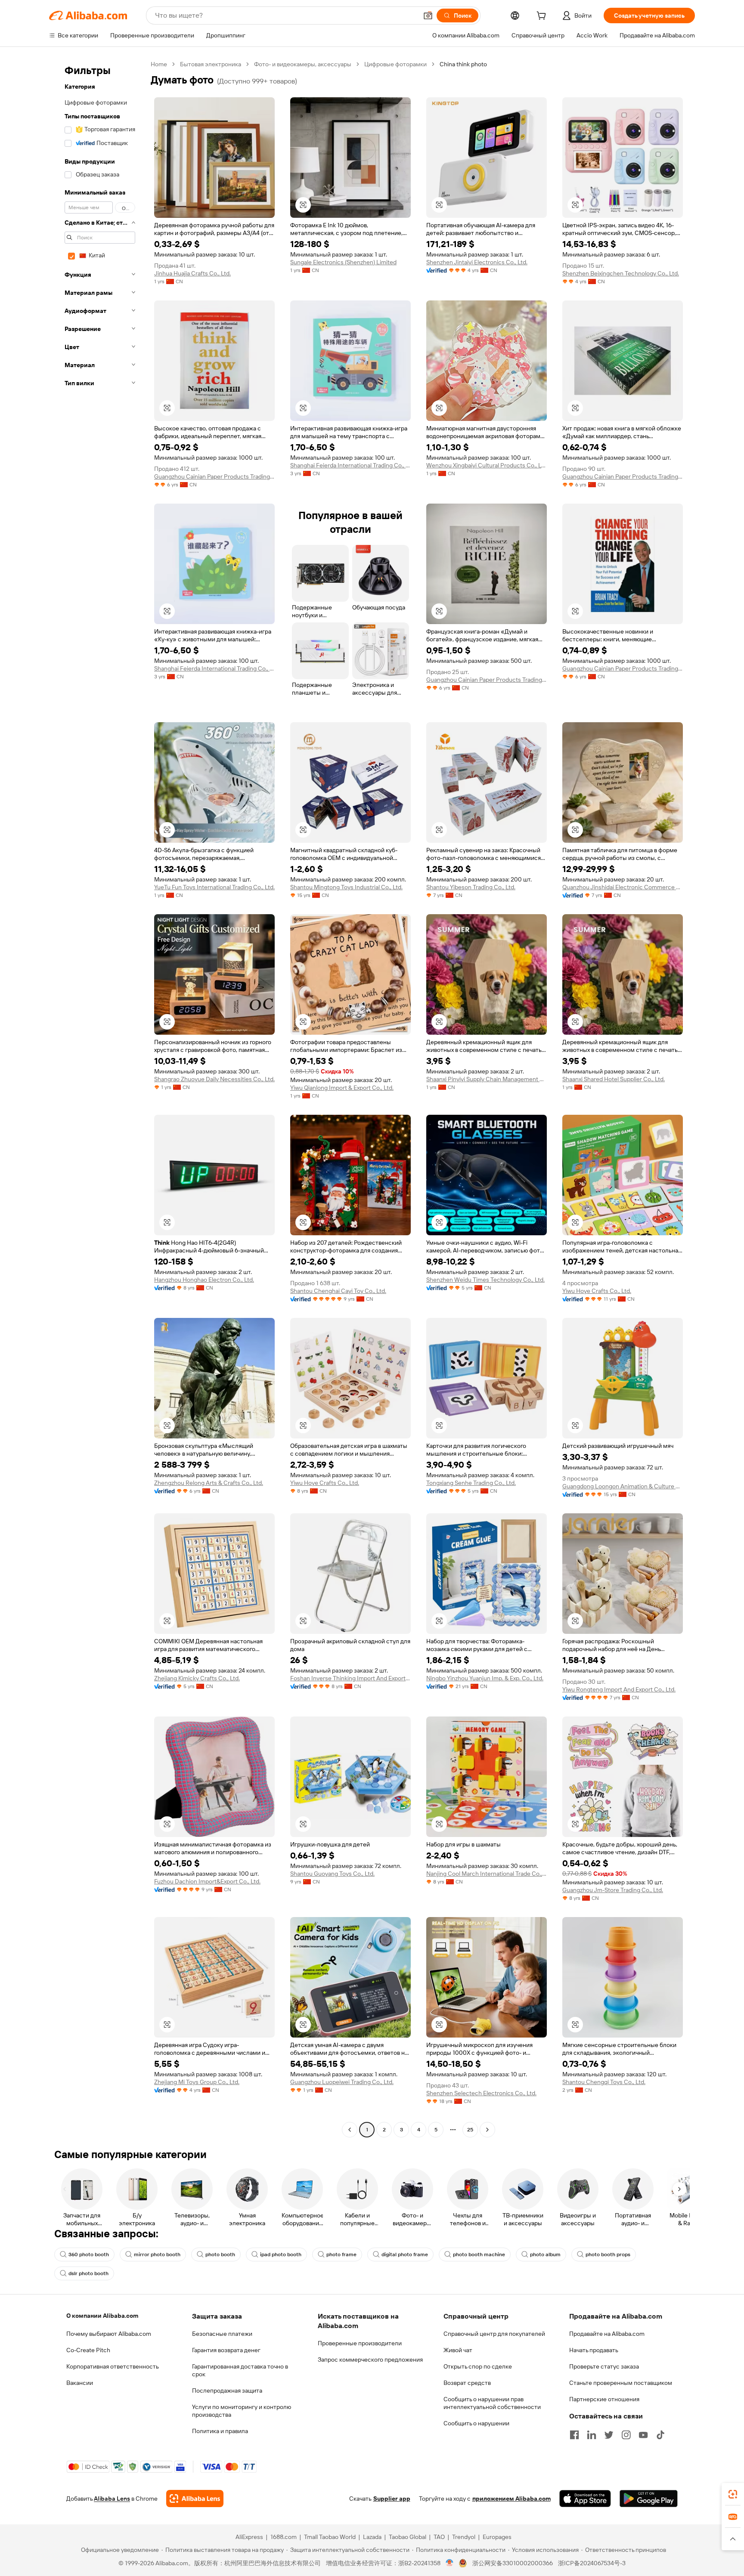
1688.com (284, 2537)
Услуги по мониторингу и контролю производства (242, 2411)
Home (159, 64)
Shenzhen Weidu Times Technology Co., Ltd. (485, 1280)
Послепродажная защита (227, 2390)
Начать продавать (594, 2350)
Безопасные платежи (222, 2334)
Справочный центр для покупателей (494, 2334)
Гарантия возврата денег (226, 2350)
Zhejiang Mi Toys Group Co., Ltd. (197, 2082)
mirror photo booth (157, 2254)
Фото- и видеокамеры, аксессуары (303, 64)
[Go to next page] (487, 2130)
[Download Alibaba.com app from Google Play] (649, 2499)
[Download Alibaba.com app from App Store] (585, 2499)
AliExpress (249, 2537)
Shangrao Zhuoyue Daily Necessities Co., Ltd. (214, 1079)
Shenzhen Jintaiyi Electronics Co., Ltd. (477, 262)
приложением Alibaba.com (512, 2499)
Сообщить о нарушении (476, 2423)
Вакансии (80, 2383)
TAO (439, 2537)
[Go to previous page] (350, 2130)
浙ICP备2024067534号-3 (592, 2563)
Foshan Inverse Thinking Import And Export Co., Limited (350, 1678)
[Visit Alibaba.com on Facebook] (574, 2435)
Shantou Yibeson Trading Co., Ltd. (471, 887)
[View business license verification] (450, 2563)
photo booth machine (479, 2254)
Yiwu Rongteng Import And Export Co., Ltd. (619, 1689)
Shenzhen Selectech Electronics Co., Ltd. (481, 2093)
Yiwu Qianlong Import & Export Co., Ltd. (342, 1088)
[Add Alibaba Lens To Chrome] (195, 2499)
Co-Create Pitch (88, 2350)
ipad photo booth (281, 2254)
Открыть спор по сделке (478, 2366)
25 (470, 2130)
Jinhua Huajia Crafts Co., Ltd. (192, 273)
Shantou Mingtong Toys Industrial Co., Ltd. (346, 887)
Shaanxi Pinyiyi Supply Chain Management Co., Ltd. (487, 1079)
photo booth (220, 2254)
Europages (497, 2537)
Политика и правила (220, 2431)
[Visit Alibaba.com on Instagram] (626, 2435)
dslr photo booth (88, 2273)
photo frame (341, 2254)
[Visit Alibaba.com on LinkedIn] (592, 2435)
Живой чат (458, 2350)
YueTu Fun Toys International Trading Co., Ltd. (214, 887)
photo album (545, 2254)
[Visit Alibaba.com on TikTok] (660, 2435)
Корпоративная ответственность (113, 2366)
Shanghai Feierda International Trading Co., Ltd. (350, 465)
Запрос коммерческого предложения (370, 2360)
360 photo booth (89, 2254)
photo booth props (608, 2254)
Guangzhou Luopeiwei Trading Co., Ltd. (342, 2082)
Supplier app (392, 2499)
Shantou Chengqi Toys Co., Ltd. (604, 2082)
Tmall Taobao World (330, 2537)
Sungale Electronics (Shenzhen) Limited (343, 262)
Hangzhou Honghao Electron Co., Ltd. (204, 1280)
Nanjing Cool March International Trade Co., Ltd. (487, 1874)
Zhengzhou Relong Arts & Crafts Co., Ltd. (209, 1483)
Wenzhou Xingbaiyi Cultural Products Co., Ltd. (487, 465)
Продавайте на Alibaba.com (607, 2334)
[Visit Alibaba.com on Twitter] (609, 2435)
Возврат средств (467, 2383)
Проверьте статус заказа (604, 2366)
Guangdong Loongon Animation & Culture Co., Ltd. (623, 1486)
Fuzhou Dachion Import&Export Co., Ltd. (207, 1881)
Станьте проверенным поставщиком (621, 2383)
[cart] (543, 17)
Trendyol (464, 2537)
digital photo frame (405, 2254)
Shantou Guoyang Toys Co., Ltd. (332, 1874)
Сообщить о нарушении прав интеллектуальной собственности (492, 2403)
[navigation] (97, 1098)
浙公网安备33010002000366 (513, 2563)
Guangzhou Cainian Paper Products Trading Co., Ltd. (214, 476)
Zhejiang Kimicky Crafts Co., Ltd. (197, 1678)
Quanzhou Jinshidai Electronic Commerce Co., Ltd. (623, 887)
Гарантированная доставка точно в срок (240, 2370)
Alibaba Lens (112, 2499)
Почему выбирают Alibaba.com (109, 2334)
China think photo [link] (463, 64)
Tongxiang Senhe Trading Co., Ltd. (471, 1483)
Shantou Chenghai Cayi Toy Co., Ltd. (338, 1291)
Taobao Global (408, 2537)
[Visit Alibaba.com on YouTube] (643, 2435)
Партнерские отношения (604, 2399)
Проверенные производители (360, 2343)
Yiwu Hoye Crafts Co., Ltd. (597, 1291)
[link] (733, 2494)
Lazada (372, 2537)
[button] (428, 15)
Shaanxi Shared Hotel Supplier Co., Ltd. (614, 1079)
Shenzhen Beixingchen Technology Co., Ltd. (621, 273)
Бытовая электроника (211, 64)
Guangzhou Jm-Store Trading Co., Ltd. (613, 1890)
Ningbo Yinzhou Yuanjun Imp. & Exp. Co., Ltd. (485, 1678)
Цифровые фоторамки (395, 64)
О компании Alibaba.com (102, 2316)
